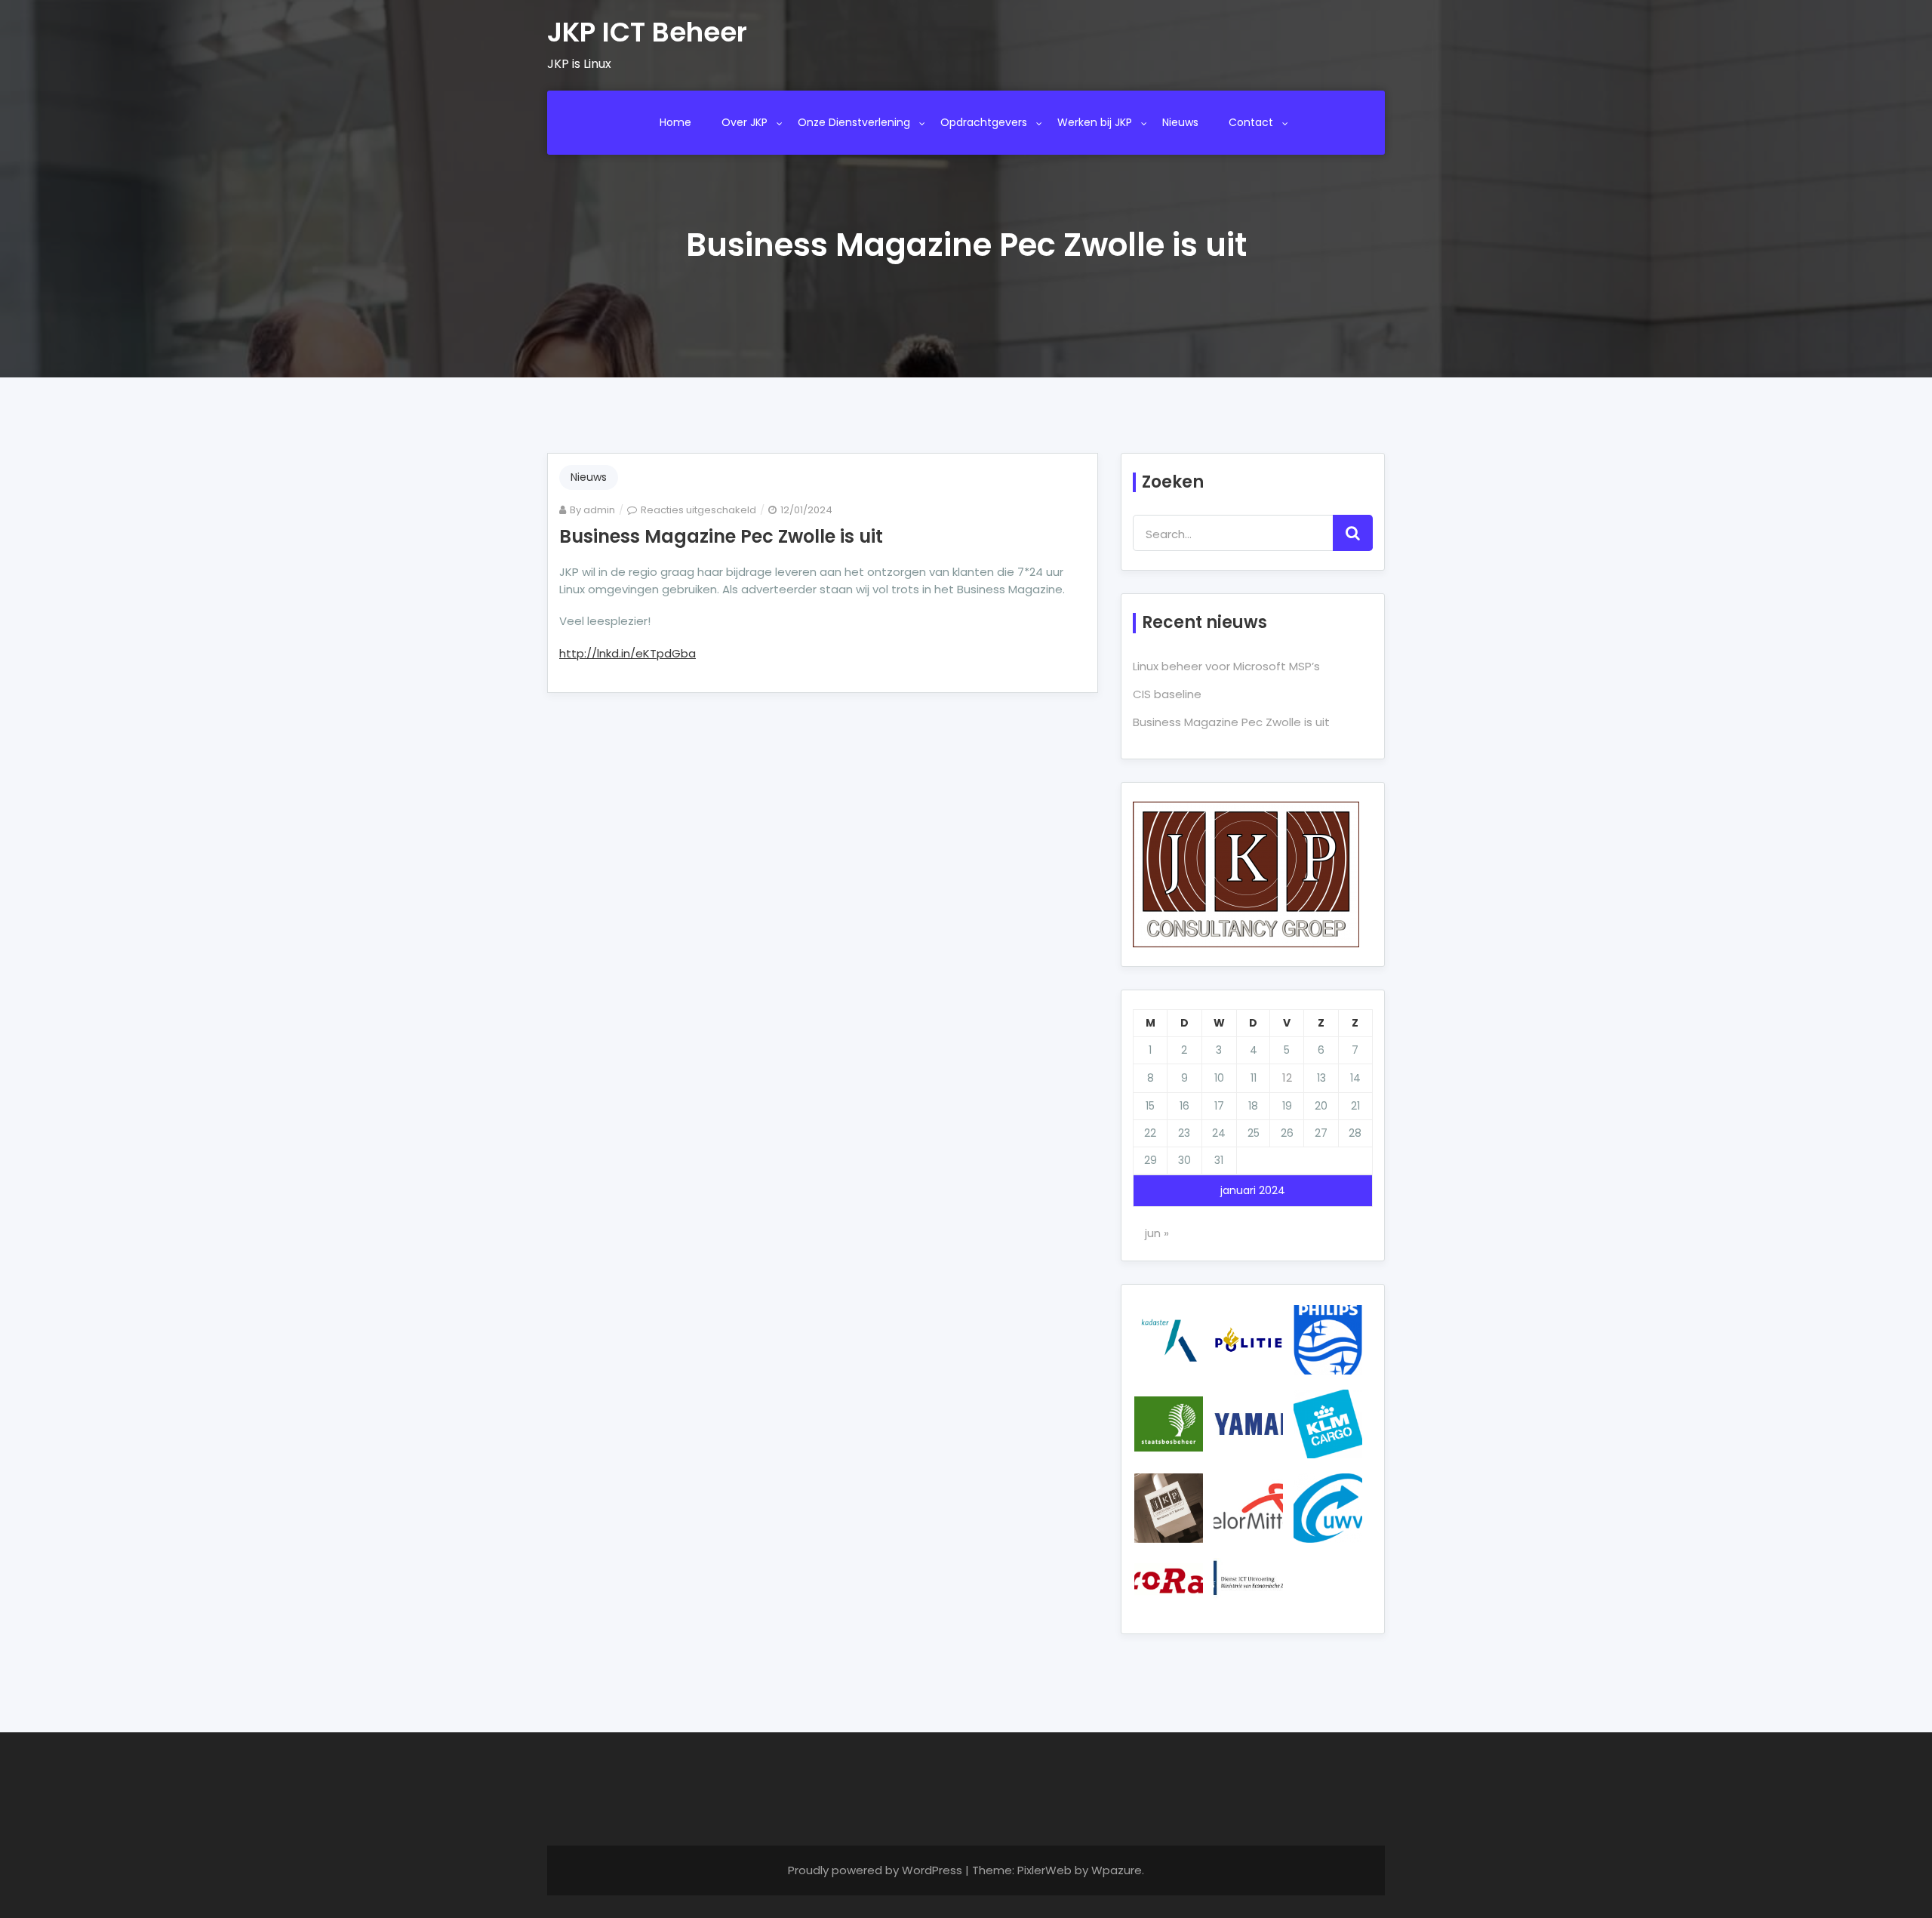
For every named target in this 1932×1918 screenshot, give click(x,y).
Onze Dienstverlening (854, 122)
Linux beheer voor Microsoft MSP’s (1226, 666)
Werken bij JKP (1095, 122)
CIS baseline (1167, 694)
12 (1287, 1078)
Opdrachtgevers (984, 122)
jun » (1157, 1233)
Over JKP (744, 122)
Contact (1251, 122)
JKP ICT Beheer (647, 32)
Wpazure (1117, 1870)
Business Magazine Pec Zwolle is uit (721, 536)
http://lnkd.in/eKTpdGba (628, 653)
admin (599, 510)
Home (675, 122)
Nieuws (1180, 122)
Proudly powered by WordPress (877, 1870)
